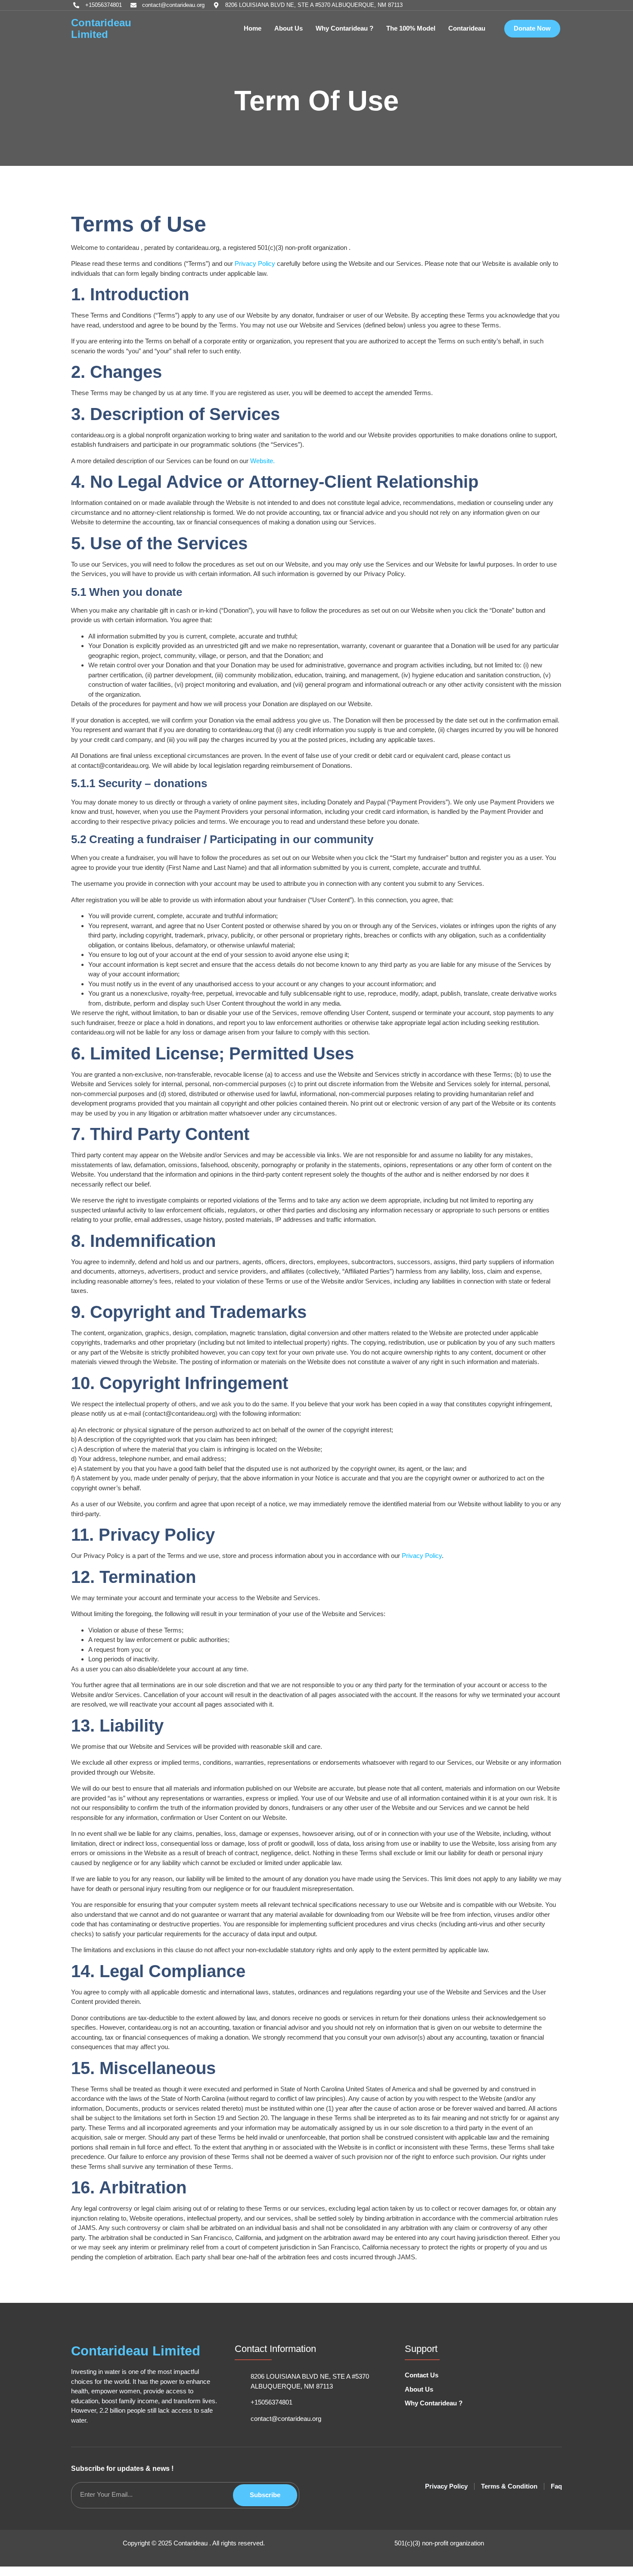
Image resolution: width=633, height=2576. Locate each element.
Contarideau (467, 28)
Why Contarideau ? (344, 28)
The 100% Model (411, 28)
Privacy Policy (255, 263)
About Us (289, 28)
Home (253, 28)
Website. (262, 461)
